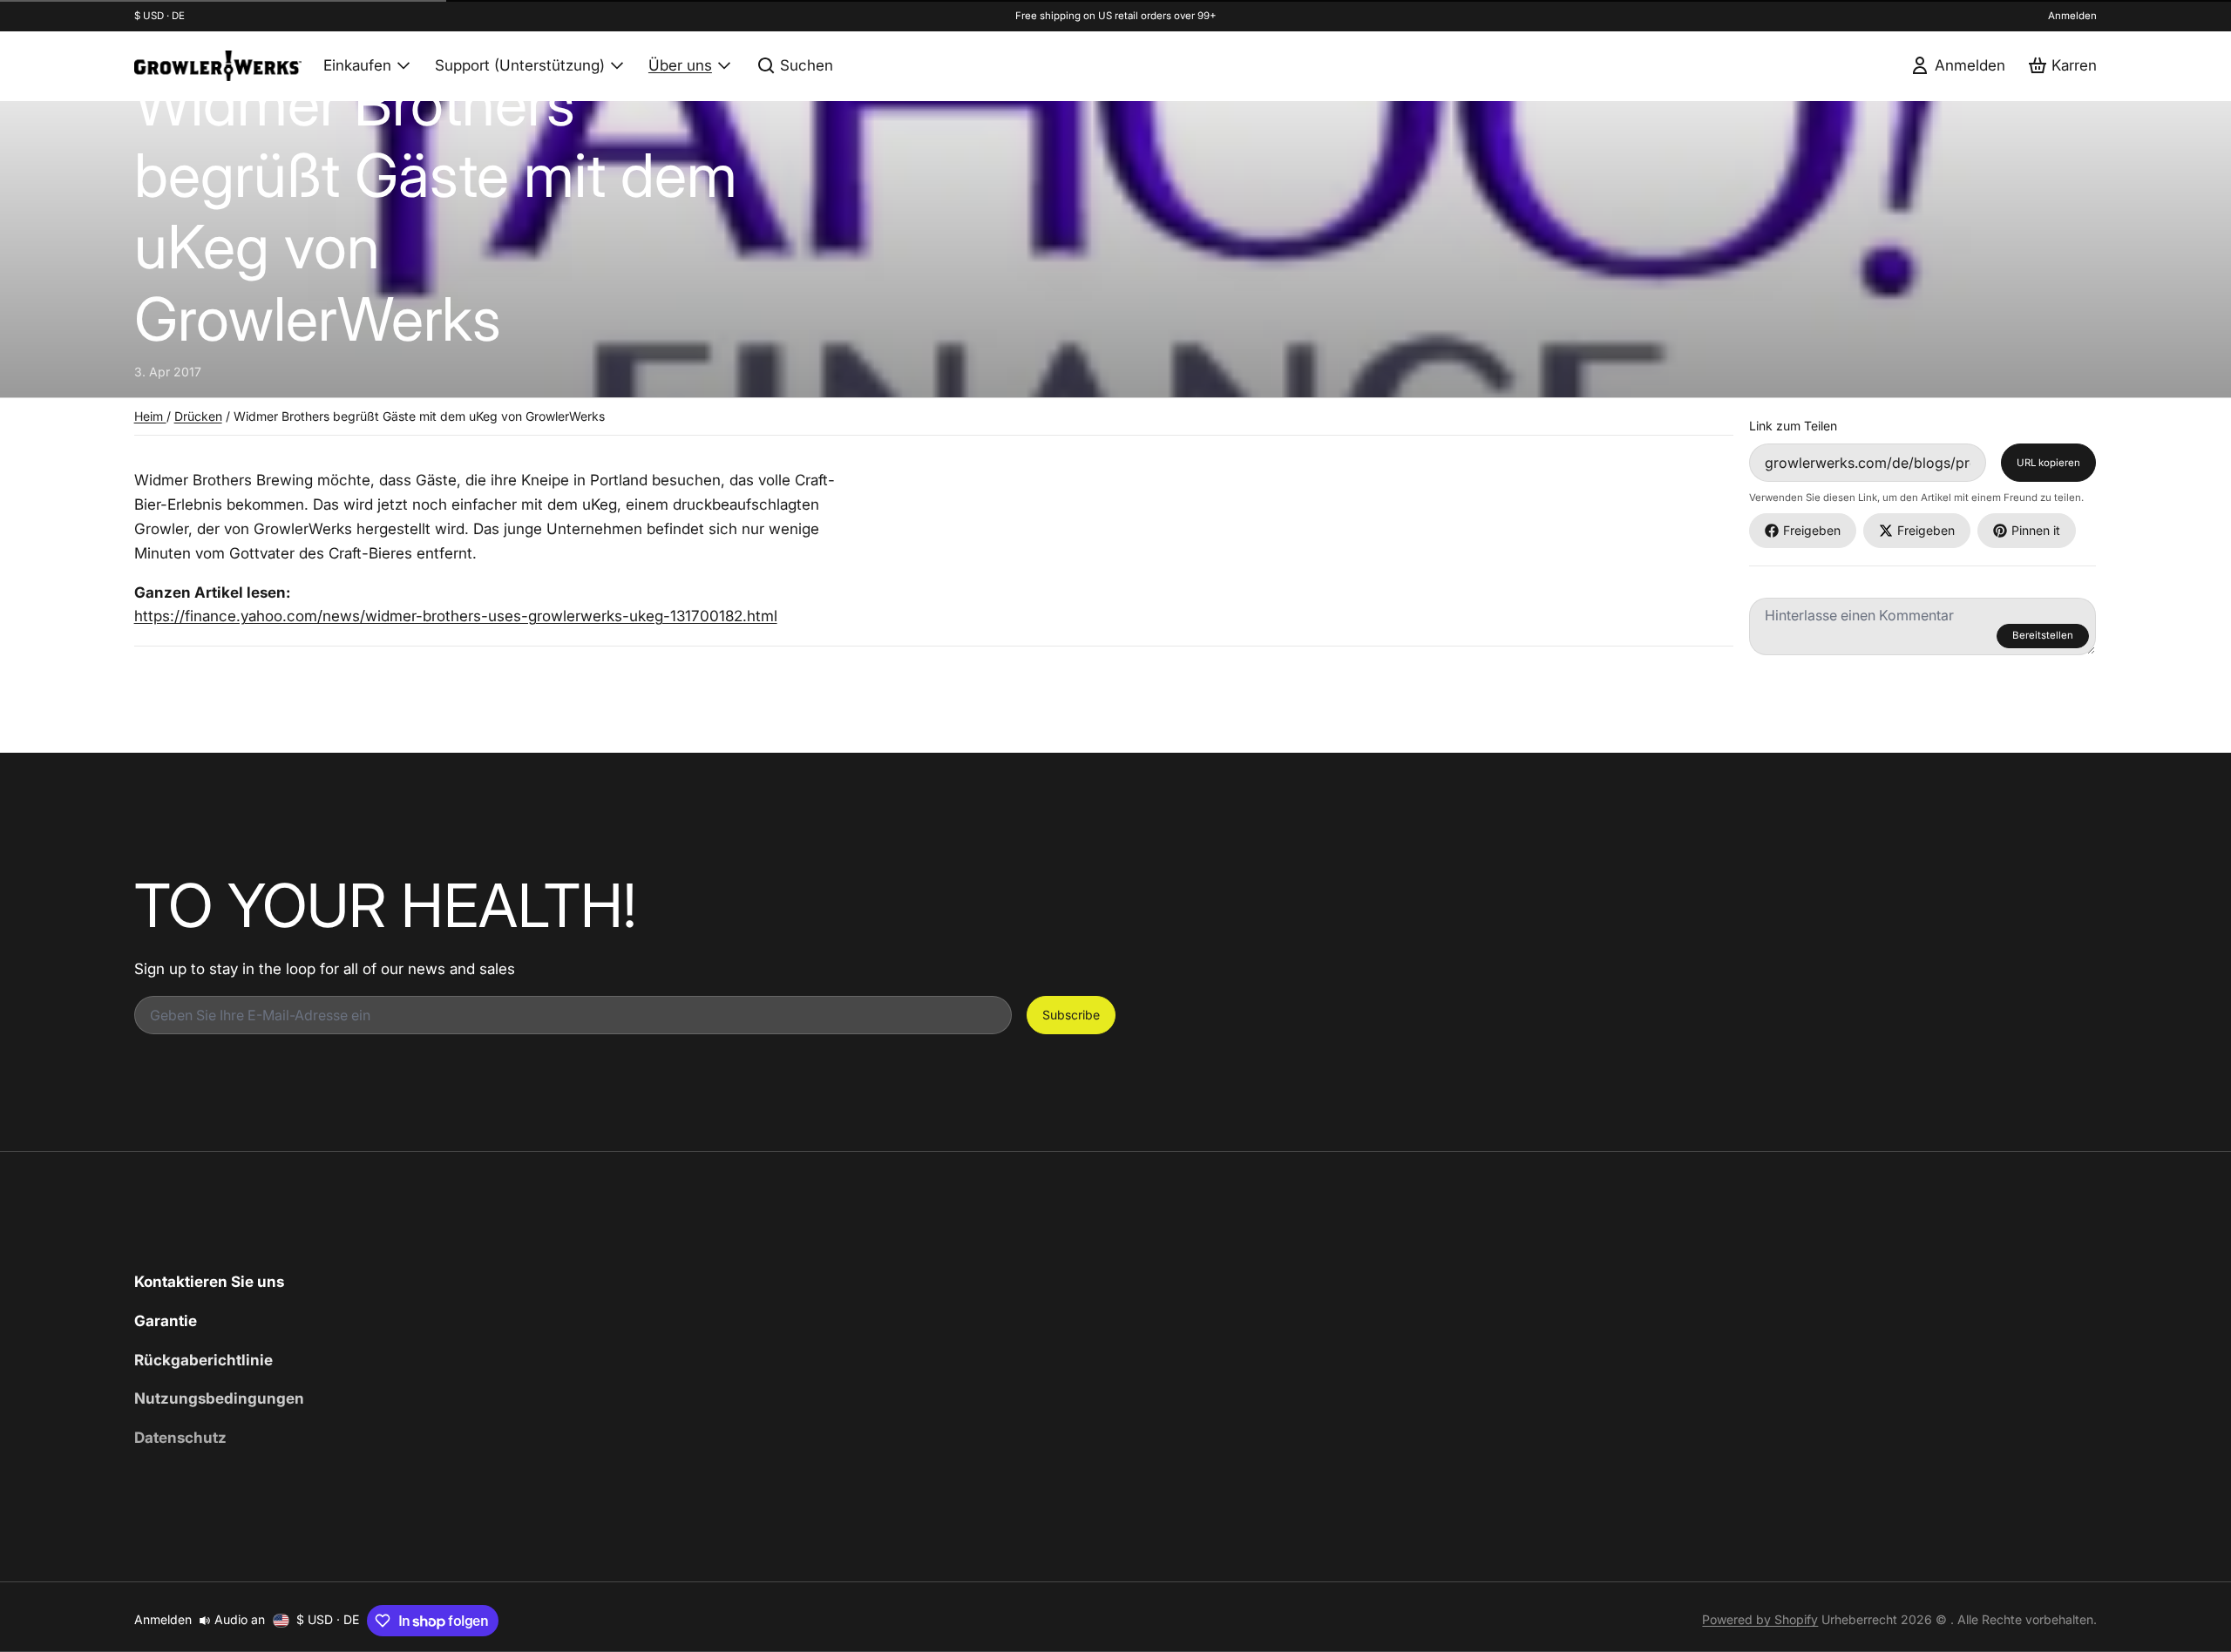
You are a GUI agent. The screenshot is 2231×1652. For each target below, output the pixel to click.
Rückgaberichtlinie (203, 1360)
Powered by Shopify (1760, 1619)
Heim (150, 416)
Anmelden (2072, 16)
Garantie (166, 1320)
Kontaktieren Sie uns (209, 1281)
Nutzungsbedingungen (219, 1398)
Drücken (198, 416)
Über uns (680, 65)
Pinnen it (2036, 530)
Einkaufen (357, 65)
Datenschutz (180, 1437)
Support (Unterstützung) (520, 65)
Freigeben (1812, 530)
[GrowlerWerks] (218, 66)
